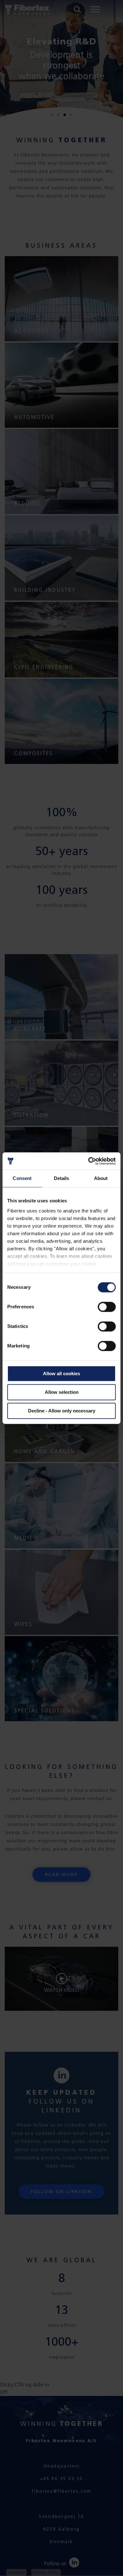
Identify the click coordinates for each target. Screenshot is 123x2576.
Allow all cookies (61, 1373)
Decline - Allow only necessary (62, 1411)
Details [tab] (62, 1178)
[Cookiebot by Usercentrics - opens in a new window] (88, 1161)
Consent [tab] (22, 1178)
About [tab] (101, 1178)
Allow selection (62, 1392)
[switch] (107, 1307)
